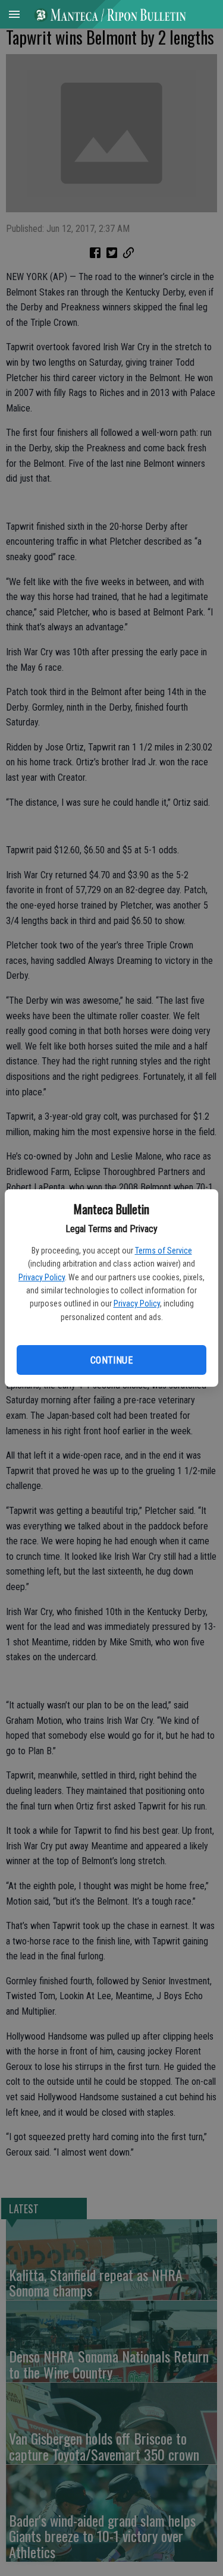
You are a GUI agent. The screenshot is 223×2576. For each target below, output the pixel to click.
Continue (111, 1360)
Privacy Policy (42, 1277)
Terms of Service (164, 1251)
